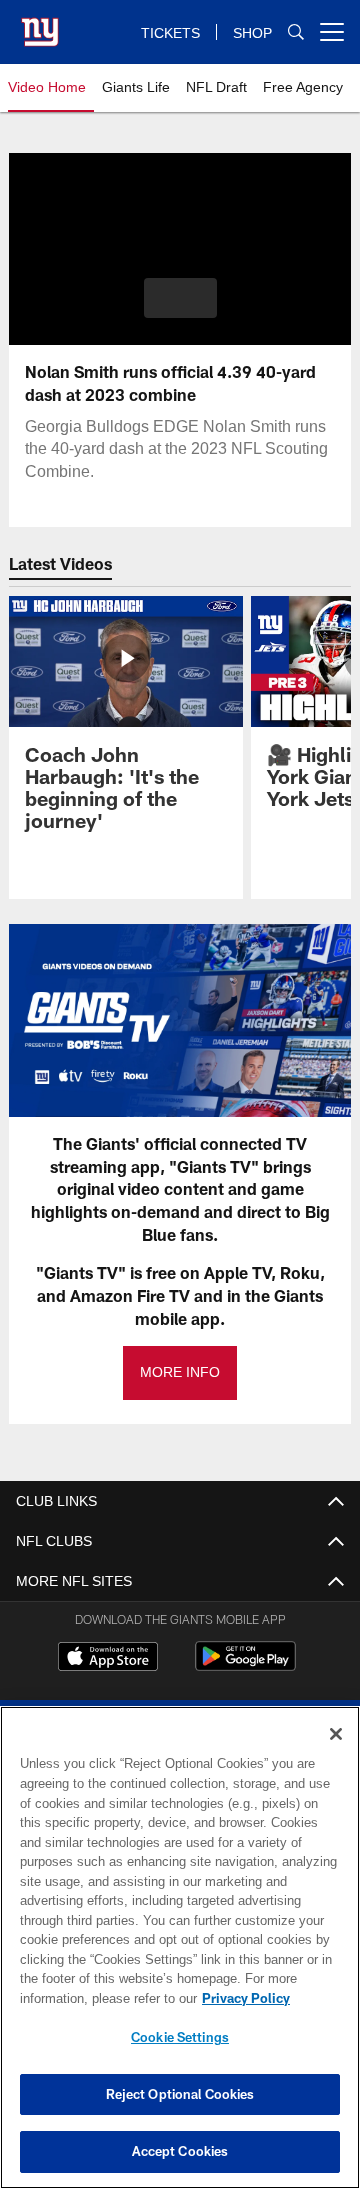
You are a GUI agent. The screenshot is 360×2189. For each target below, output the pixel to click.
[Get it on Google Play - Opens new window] (245, 1667)
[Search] (296, 32)
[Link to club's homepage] (40, 24)
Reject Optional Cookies (180, 2094)
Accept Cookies (180, 2151)
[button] (180, 298)
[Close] (336, 1734)
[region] (180, 1947)
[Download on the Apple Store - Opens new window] (108, 1659)
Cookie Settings (180, 2037)
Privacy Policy (246, 1998)
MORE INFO (180, 1372)
